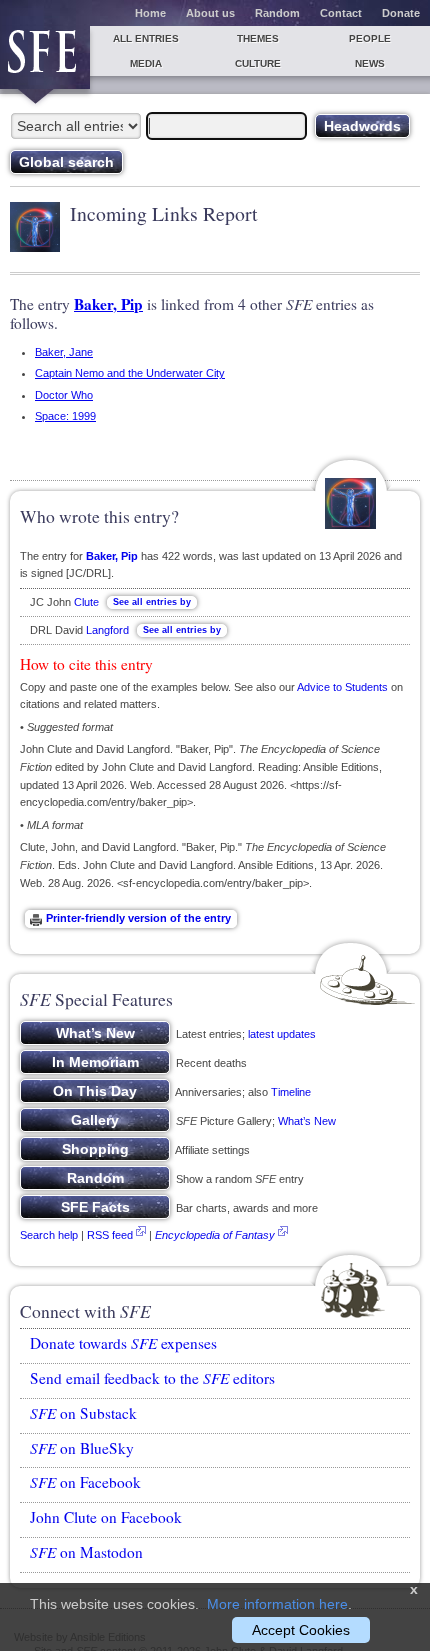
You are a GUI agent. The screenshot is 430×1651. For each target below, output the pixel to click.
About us (210, 13)
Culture (258, 63)
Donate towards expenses (123, 1343)
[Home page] (45, 57)
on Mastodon (86, 1552)
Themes (258, 38)
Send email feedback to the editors (152, 1378)
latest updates (282, 1034)
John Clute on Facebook (106, 1517)
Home (150, 13)
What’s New (307, 1121)
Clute (86, 602)
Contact (341, 13)
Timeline (291, 1092)
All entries (146, 38)
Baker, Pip (108, 304)
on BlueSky (82, 1448)
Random (277, 13)
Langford (107, 630)
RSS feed (110, 1235)
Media (146, 63)
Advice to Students (342, 687)
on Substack (83, 1413)
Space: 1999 (65, 416)
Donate (401, 13)
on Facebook (85, 1482)
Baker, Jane (64, 352)
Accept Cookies (301, 1630)
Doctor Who (64, 395)
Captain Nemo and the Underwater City (130, 373)
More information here (277, 1604)
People (370, 38)
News (370, 63)
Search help (49, 1235)
